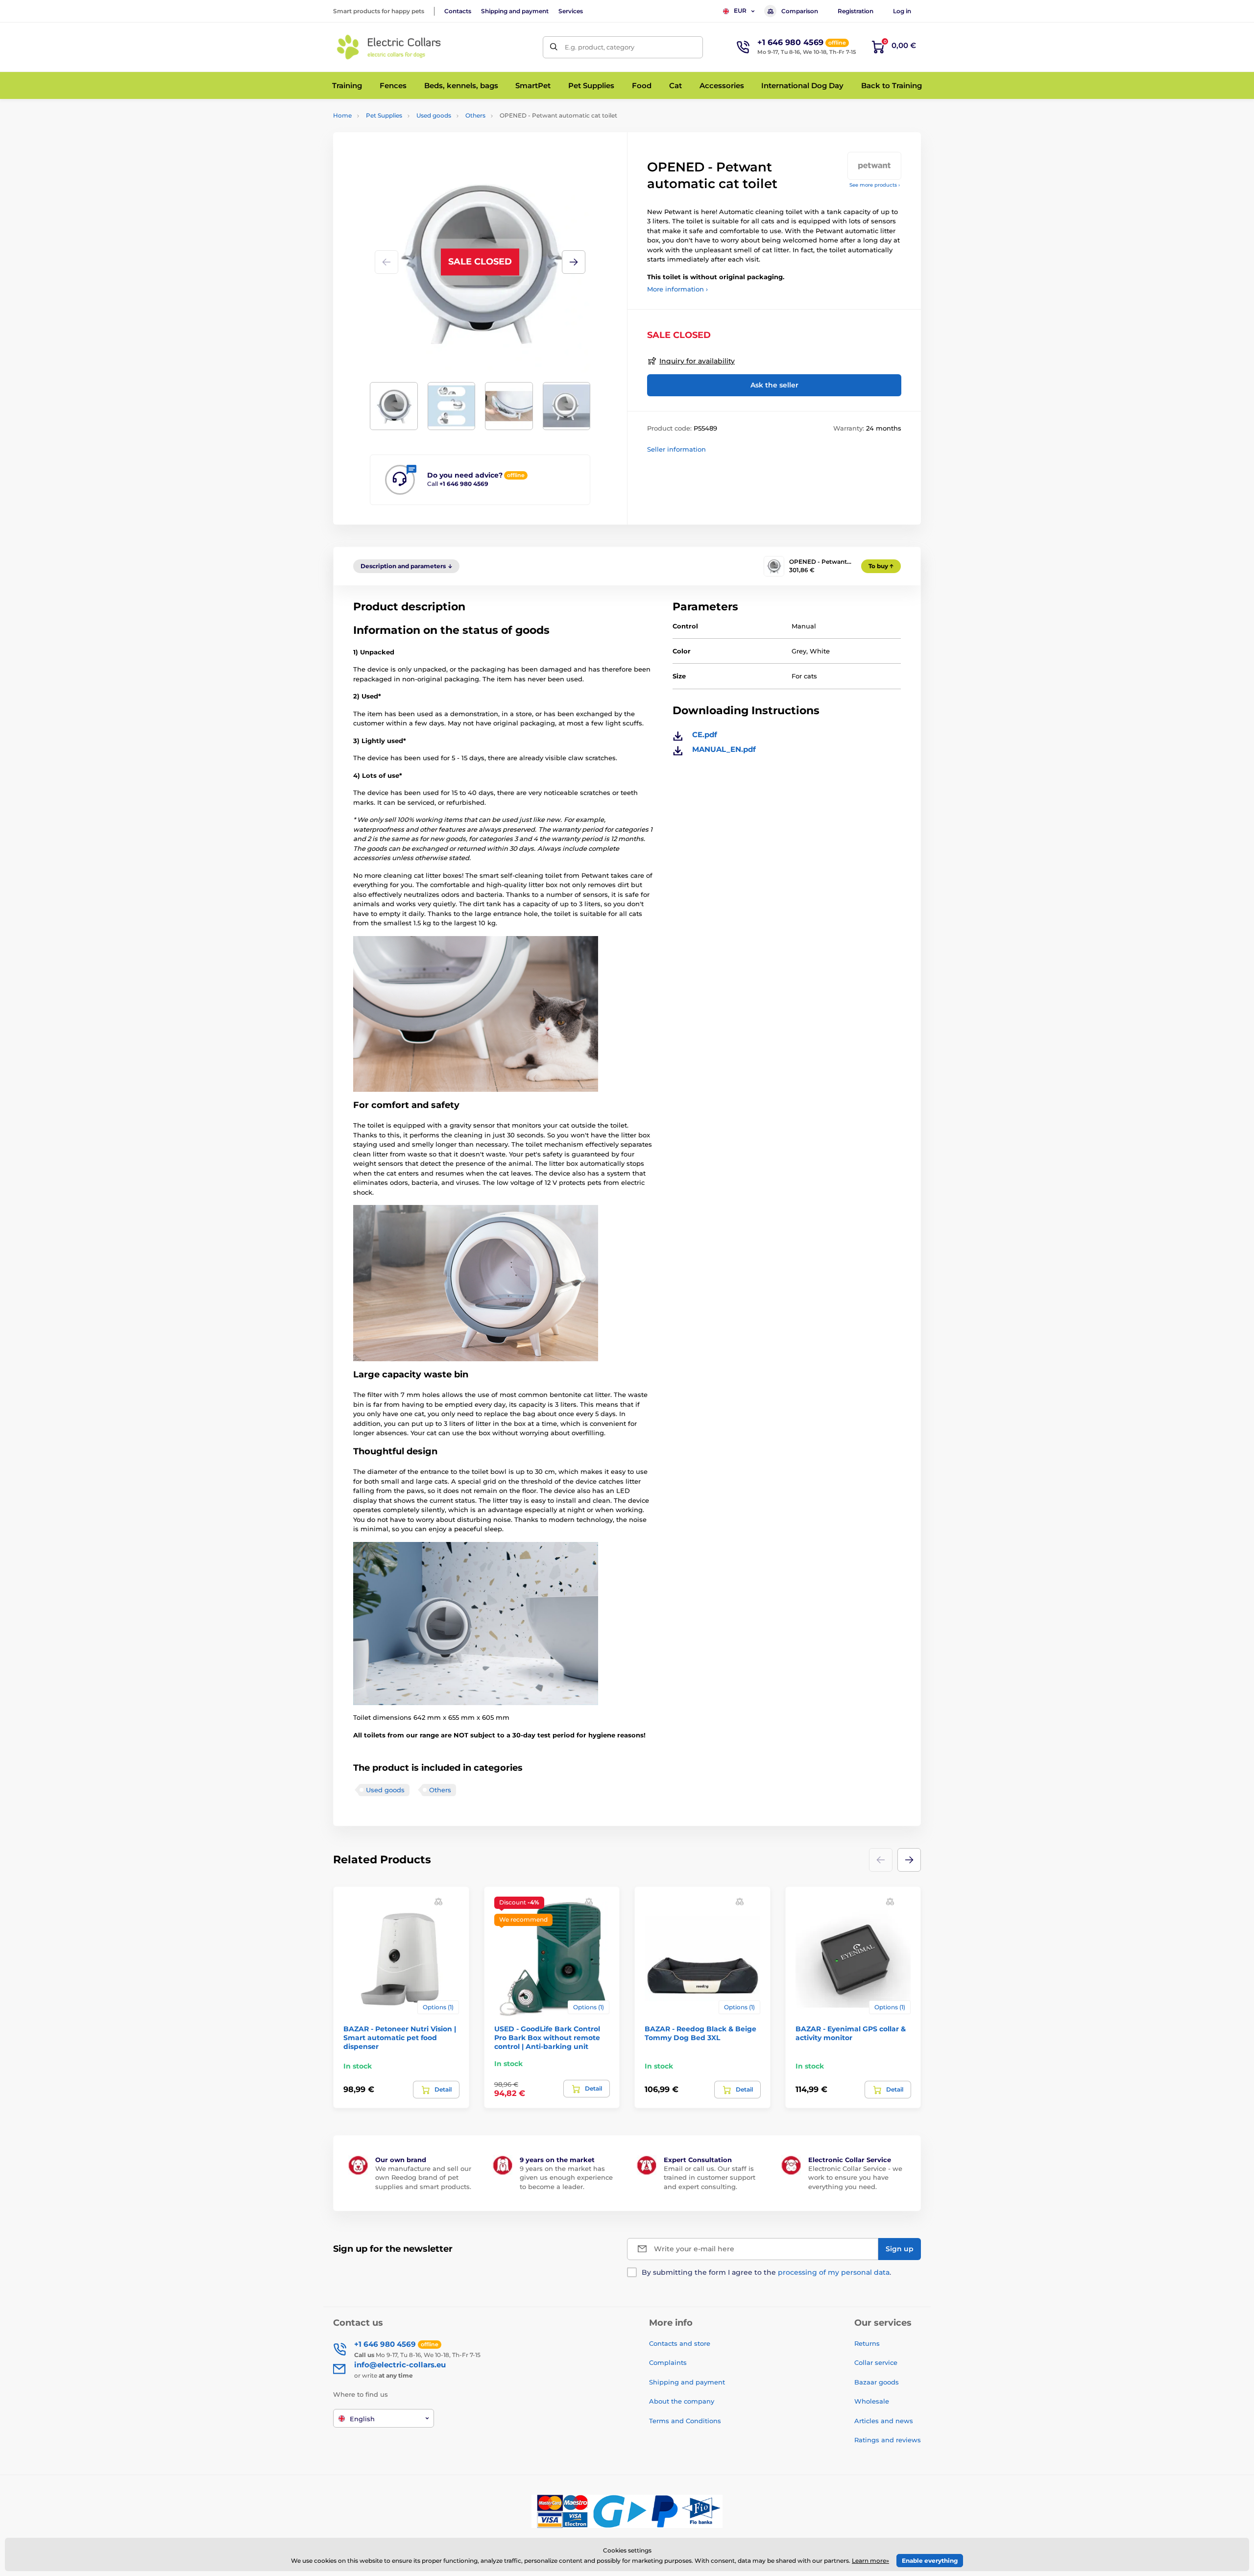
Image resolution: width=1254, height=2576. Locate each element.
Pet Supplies (384, 115)
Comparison (800, 11)
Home (342, 115)
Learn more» (870, 2561)
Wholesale (872, 2401)
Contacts (458, 11)
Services (571, 11)
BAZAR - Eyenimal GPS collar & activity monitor (851, 2033)
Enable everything (930, 2561)
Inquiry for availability (697, 361)
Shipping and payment (515, 11)
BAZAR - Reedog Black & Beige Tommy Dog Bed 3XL (700, 2033)
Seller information (676, 449)
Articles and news (884, 2421)
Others (475, 115)
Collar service (876, 2362)
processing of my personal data (834, 2272)
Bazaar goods (877, 2382)
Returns (867, 2343)
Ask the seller (774, 385)
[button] (574, 262)
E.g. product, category (600, 47)
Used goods (434, 115)
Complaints (668, 2362)
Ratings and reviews (888, 2440)
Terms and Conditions (685, 2421)
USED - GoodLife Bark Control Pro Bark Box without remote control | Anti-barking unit (547, 2038)
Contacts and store (680, 2343)
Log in (902, 11)
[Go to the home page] (389, 47)
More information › (677, 289)
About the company (682, 2401)
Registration (856, 11)
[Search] (554, 47)
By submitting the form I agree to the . (766, 2272)
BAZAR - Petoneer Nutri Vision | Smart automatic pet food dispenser (400, 2038)
